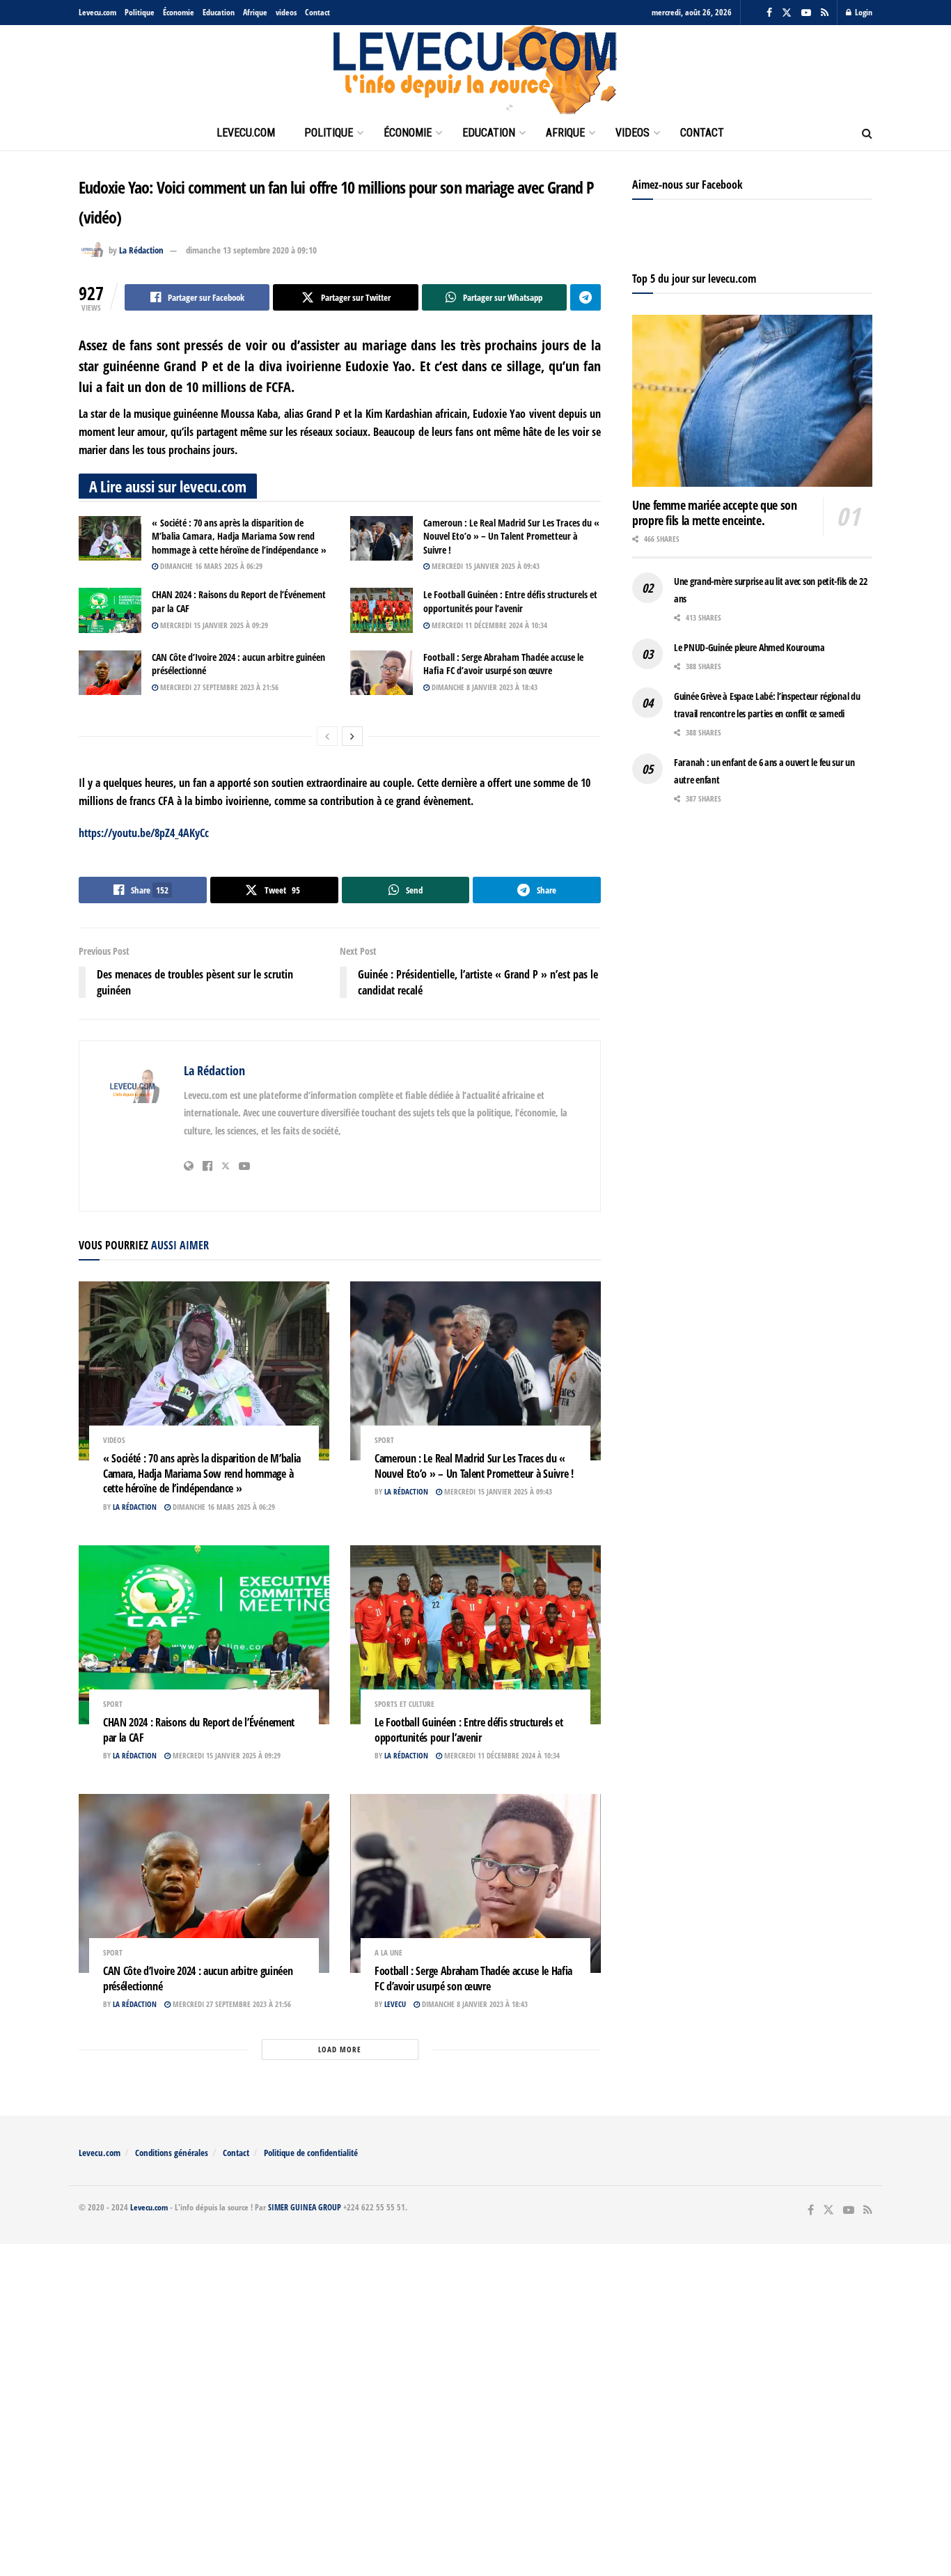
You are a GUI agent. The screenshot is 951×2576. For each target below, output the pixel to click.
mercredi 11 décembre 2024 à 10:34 (488, 625)
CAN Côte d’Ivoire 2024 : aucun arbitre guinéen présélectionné (198, 1978)
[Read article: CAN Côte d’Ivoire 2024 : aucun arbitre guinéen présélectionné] (110, 673)
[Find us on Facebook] (769, 13)
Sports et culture (404, 1704)
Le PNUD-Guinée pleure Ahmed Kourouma (749, 647)
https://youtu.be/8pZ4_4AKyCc (144, 833)
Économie (179, 12)
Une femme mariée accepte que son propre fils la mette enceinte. (714, 513)
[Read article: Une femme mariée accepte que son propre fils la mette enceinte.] (752, 401)
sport (384, 1440)
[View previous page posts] (327, 736)
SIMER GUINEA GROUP (305, 2207)
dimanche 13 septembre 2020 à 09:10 (251, 250)
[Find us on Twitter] (787, 13)
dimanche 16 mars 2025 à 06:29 (210, 566)
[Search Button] (867, 133)
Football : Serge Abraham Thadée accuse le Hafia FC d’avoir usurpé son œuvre (503, 664)
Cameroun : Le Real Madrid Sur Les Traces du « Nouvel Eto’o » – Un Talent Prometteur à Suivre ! (511, 536)
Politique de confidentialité (311, 2153)
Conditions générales (172, 2153)
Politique (140, 12)
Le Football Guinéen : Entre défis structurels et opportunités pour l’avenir (510, 601)
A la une (388, 1952)
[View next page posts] (352, 736)
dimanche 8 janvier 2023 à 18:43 (484, 687)
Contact (317, 12)
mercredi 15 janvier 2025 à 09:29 (213, 625)
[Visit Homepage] (475, 70)
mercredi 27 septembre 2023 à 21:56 (218, 687)
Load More (340, 2049)
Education (219, 12)
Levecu (395, 2004)
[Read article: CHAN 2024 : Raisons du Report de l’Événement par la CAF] (110, 610)
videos (286, 12)
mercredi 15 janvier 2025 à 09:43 (485, 566)
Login (863, 12)
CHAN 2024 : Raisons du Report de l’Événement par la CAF (199, 1730)
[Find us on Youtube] (806, 13)
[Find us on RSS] (825, 13)
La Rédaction (141, 250)
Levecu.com (97, 12)
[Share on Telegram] (585, 297)
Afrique (255, 12)
